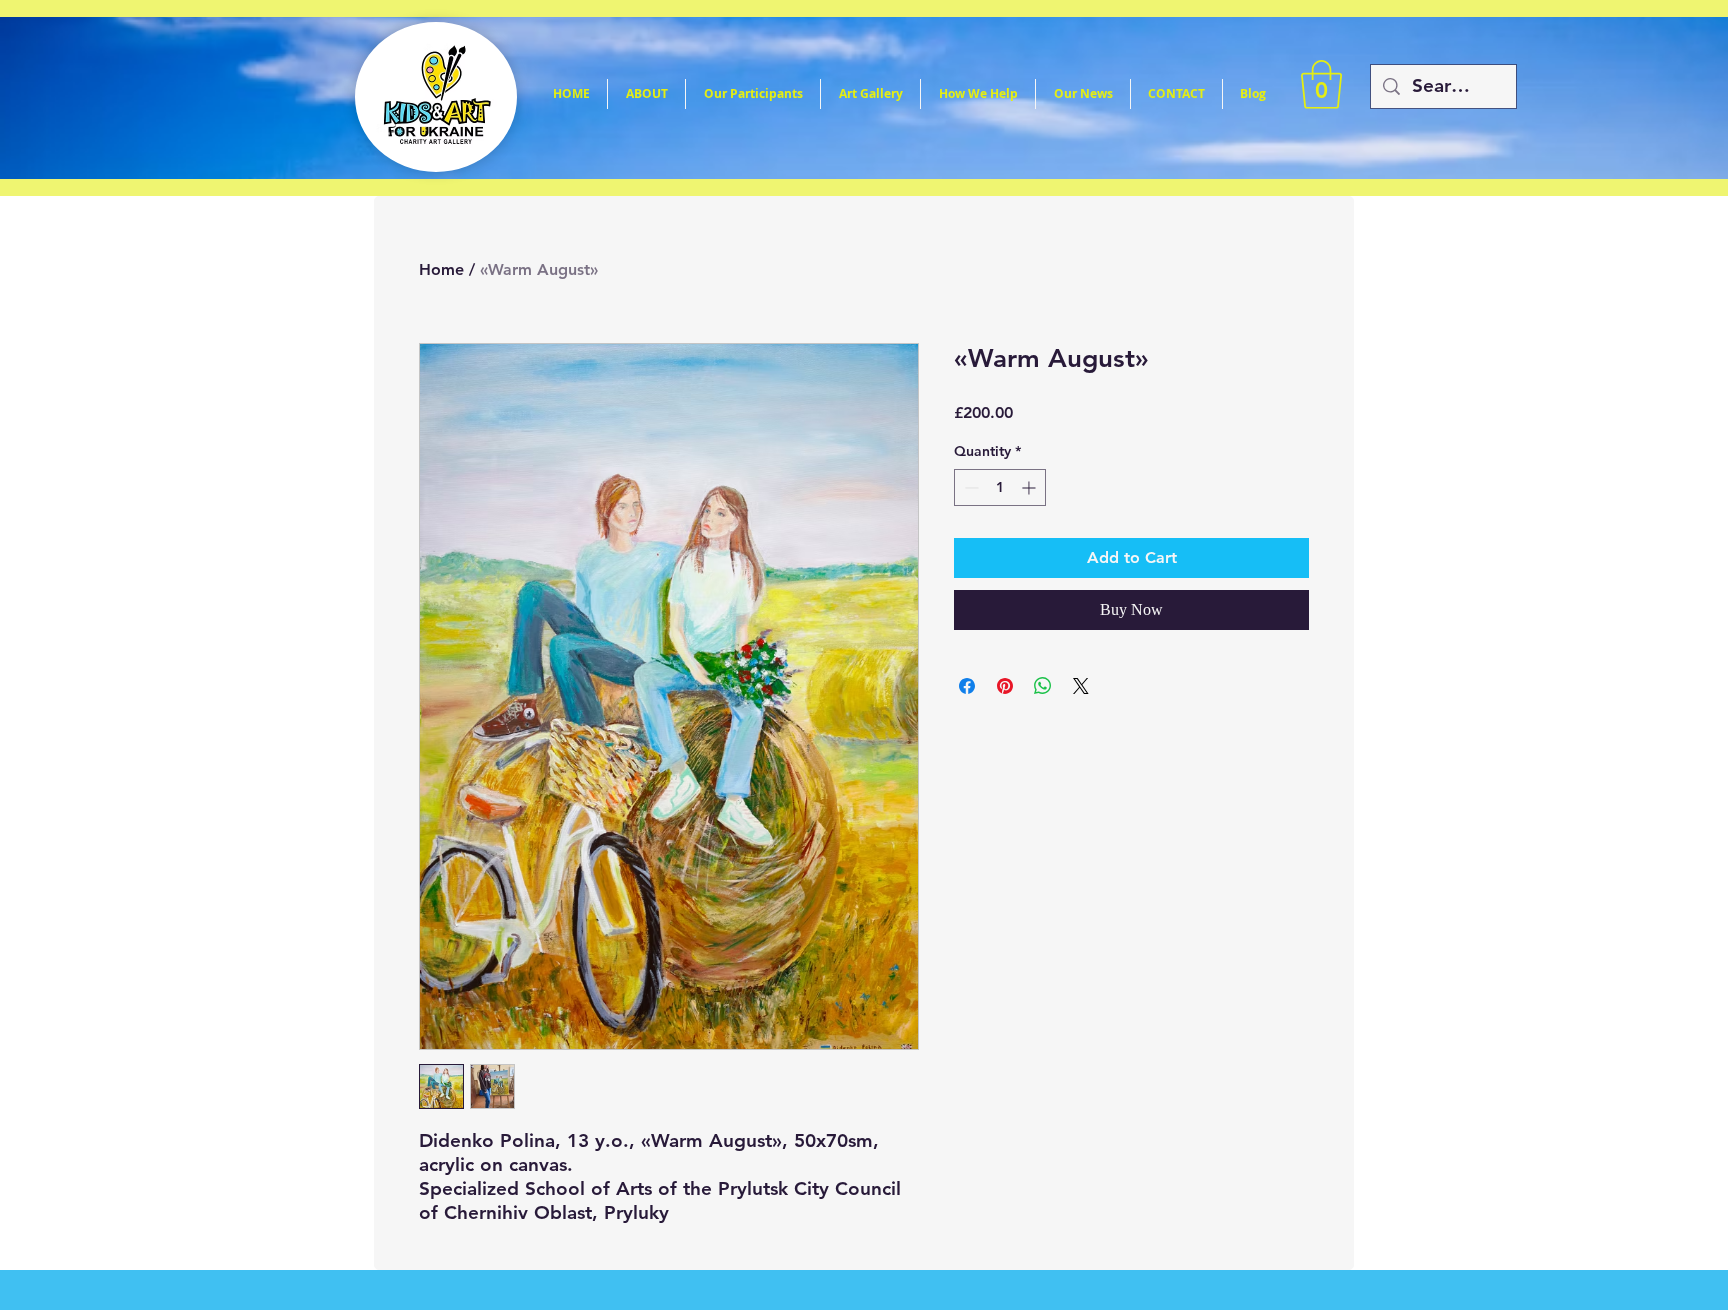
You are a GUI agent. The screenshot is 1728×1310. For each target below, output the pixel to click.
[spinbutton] (1000, 487)
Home (441, 269)
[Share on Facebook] (967, 686)
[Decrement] (969, 487)
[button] (1321, 84)
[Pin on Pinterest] (1005, 686)
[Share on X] (1081, 686)
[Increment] (1030, 487)
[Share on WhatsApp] (1043, 686)
